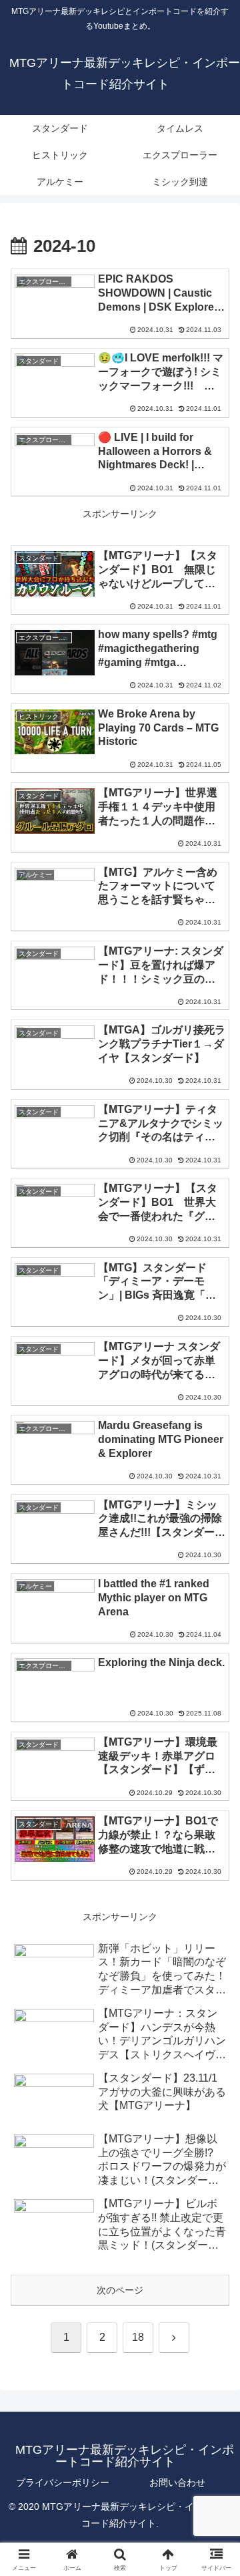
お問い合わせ (177, 2482)
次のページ (120, 2290)
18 (138, 2337)
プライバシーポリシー (63, 2482)
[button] (214, 1895)
